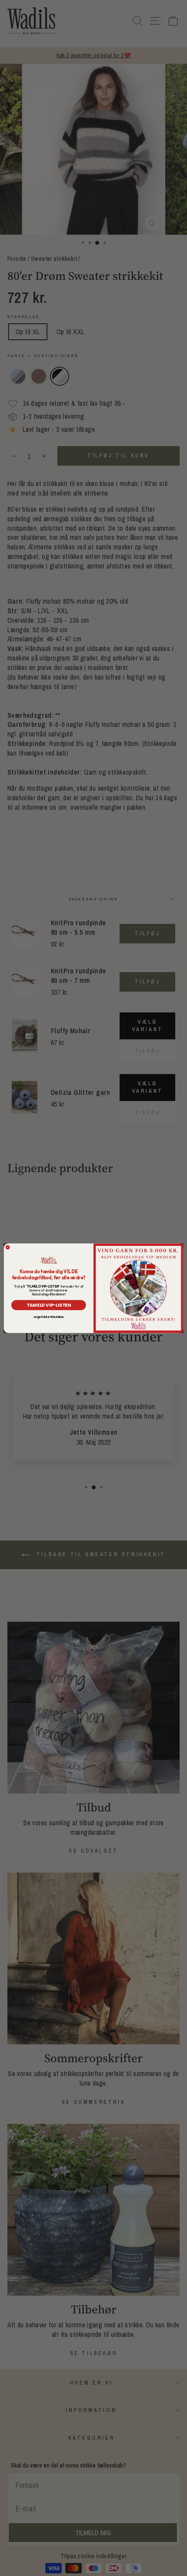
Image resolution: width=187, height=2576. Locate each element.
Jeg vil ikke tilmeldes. (48, 1317)
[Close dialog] (8, 1247)
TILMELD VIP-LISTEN (49, 1305)
